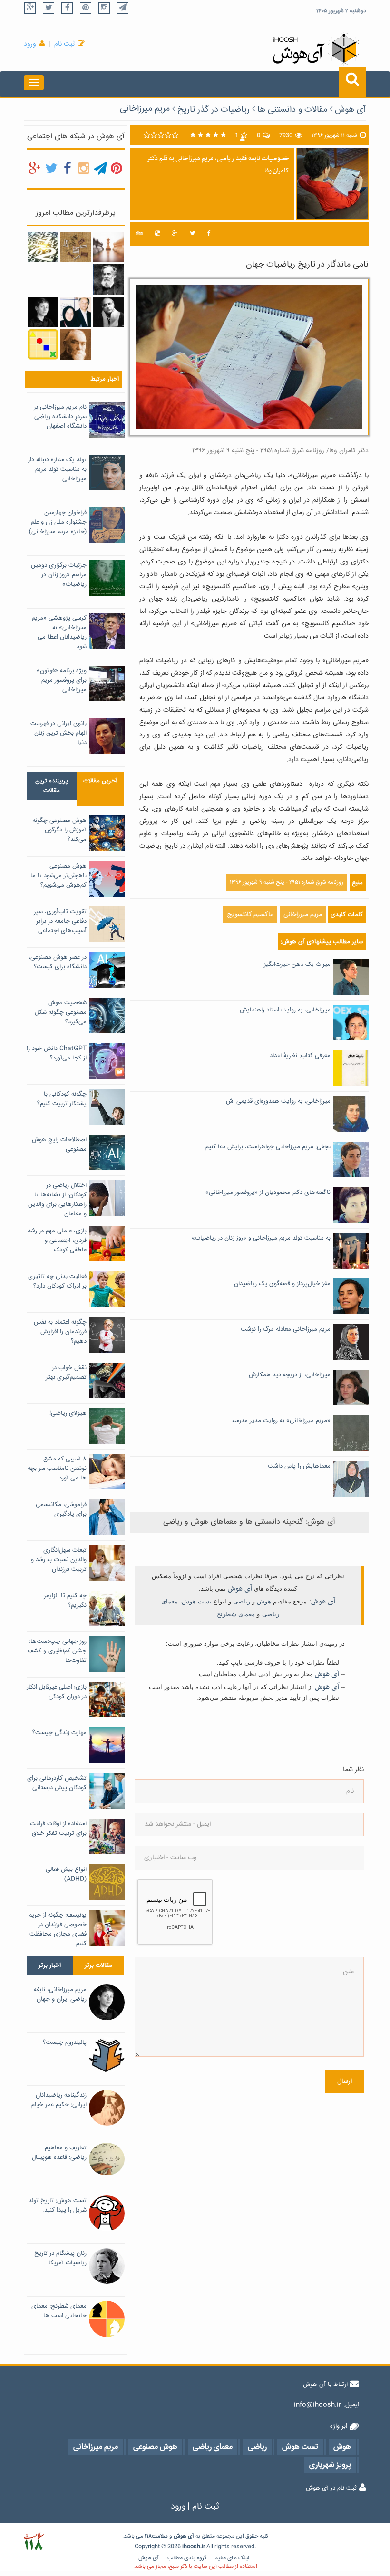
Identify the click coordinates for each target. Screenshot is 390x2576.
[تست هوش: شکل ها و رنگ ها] (43, 345)
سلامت (160, 2536)
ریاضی (242, 1601)
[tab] (52, 786)
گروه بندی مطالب (187, 2558)
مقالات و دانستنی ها (292, 110)
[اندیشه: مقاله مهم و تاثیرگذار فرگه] (76, 345)
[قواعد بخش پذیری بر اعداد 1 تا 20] (43, 248)
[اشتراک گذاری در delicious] (157, 234)
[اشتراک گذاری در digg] (139, 234)
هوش (264, 1601)
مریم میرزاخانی (145, 109)
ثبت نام (64, 44)
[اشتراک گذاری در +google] (175, 234)
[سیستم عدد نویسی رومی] (76, 248)
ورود (30, 44)
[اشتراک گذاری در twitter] (192, 234)
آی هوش (351, 110)
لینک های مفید (232, 2558)
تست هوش (197, 1601)
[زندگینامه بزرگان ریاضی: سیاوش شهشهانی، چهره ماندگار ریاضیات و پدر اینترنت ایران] (108, 313)
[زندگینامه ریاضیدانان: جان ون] (108, 280)
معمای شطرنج (236, 1614)
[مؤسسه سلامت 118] (34, 2542)
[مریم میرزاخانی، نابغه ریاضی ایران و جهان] (43, 313)
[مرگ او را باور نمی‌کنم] (76, 313)
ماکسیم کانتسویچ (250, 915)
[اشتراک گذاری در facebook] (209, 234)
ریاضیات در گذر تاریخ (214, 110)
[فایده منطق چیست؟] (108, 247)
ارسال (345, 2081)
